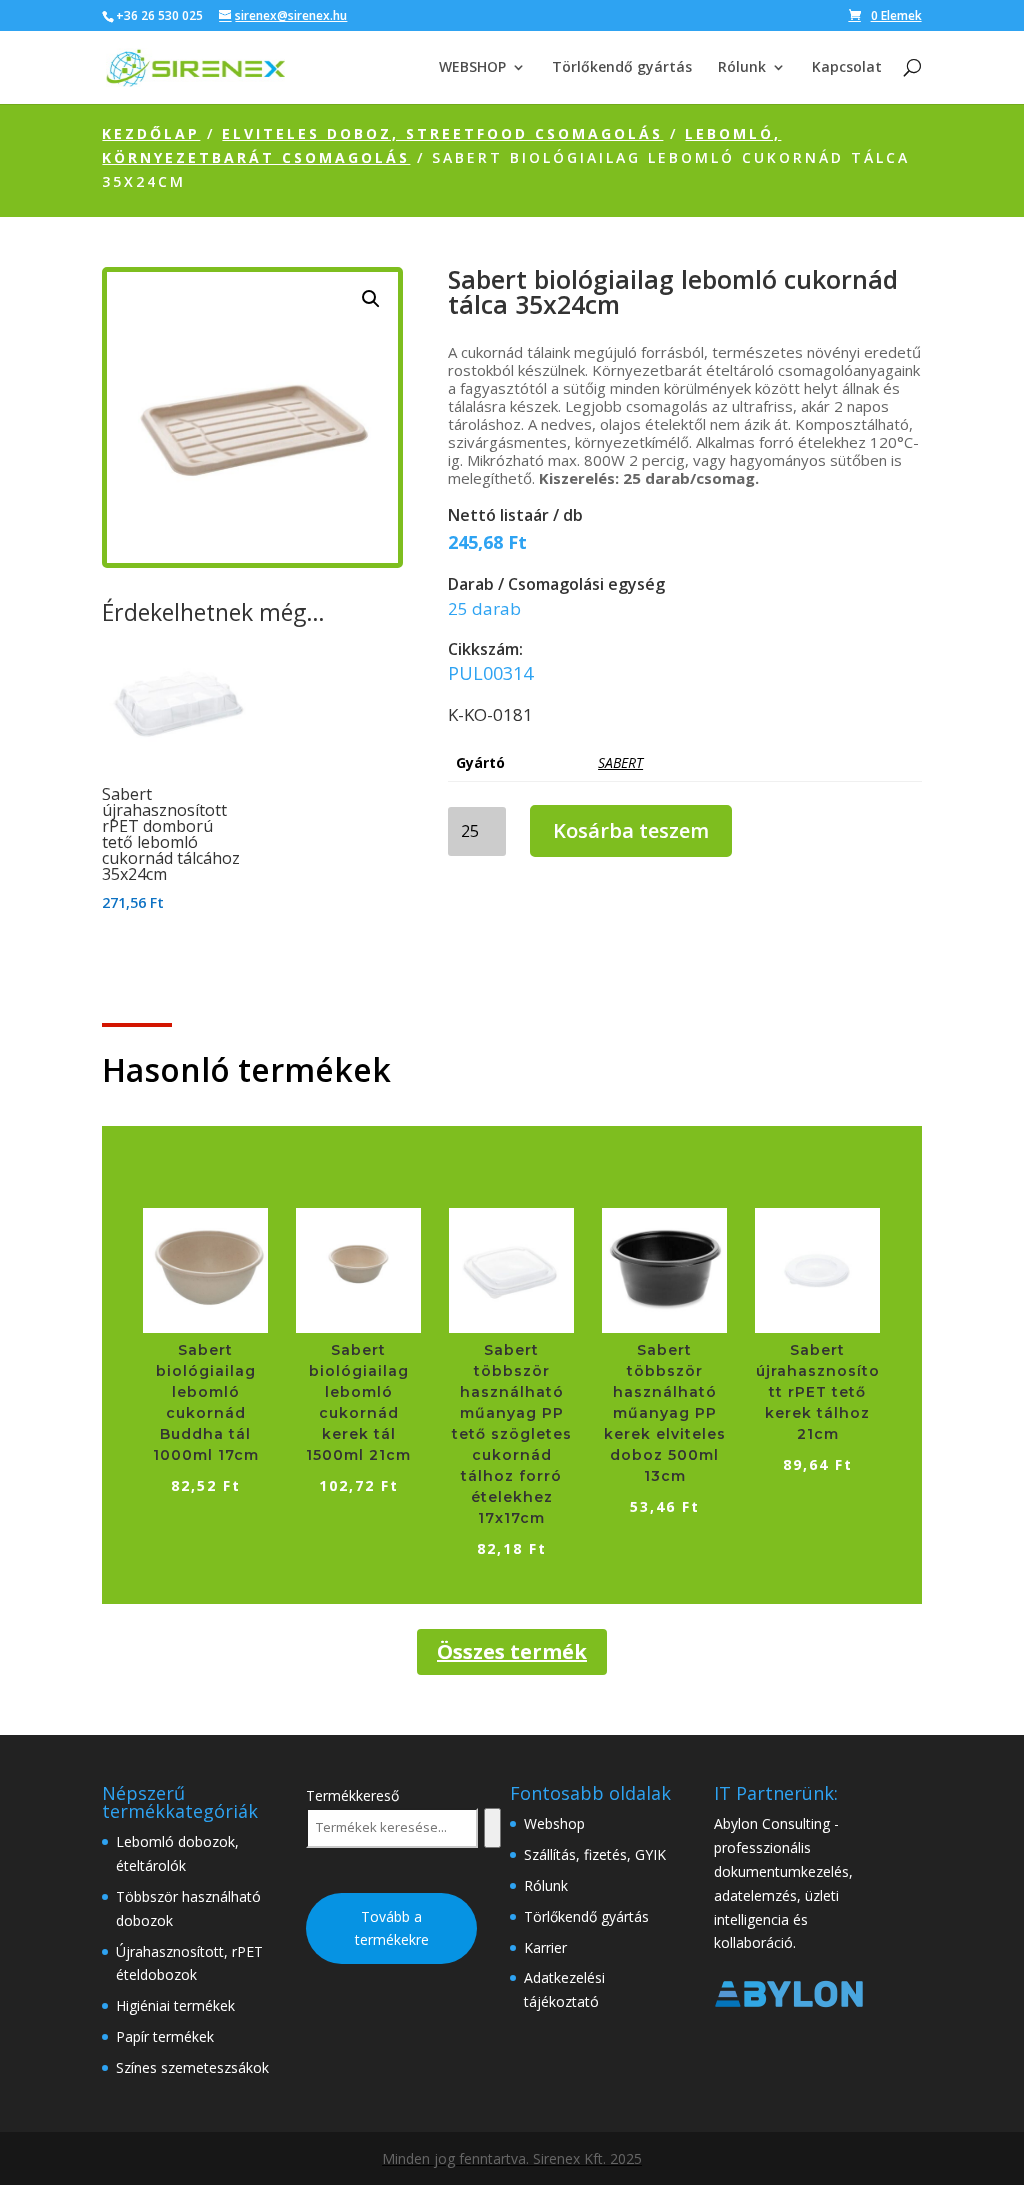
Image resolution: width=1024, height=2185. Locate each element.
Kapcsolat (847, 67)
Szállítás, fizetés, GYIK (595, 1854)
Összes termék (512, 1651)
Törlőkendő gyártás (622, 67)
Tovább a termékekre (392, 1928)
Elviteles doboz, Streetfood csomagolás (442, 133)
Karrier (545, 1947)
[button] (371, 299)
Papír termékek (165, 2036)
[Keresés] (492, 1828)
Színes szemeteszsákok (192, 2067)
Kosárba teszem (631, 830)
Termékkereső (352, 1795)
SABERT (620, 762)
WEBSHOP (472, 67)
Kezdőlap (151, 133)
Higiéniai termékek (175, 2005)
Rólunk (742, 67)
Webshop (554, 1823)
